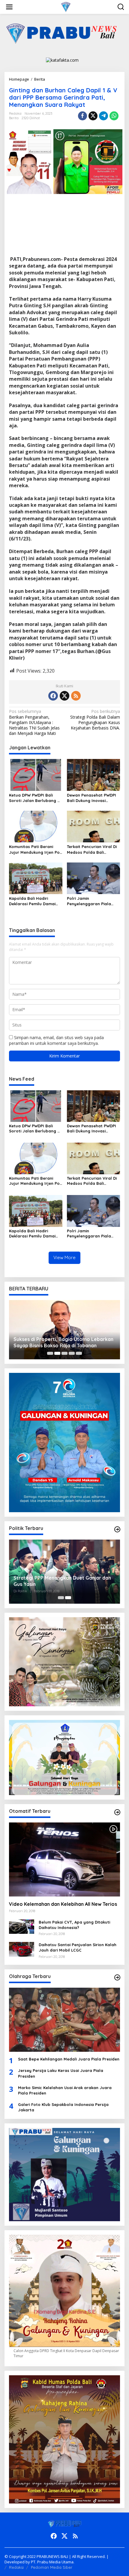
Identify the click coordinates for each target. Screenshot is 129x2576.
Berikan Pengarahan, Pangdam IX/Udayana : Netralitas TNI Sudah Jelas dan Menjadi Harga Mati (34, 722)
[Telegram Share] (103, 116)
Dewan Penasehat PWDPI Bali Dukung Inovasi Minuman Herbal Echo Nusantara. (91, 798)
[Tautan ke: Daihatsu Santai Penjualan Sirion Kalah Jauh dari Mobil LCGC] (22, 1949)
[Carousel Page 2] (57, 1353)
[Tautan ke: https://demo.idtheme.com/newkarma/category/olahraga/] (117, 1977)
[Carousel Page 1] (50, 1353)
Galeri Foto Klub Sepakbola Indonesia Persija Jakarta (63, 2107)
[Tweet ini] (93, 116)
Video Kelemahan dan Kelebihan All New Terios (63, 1904)
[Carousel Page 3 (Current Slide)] (64, 1353)
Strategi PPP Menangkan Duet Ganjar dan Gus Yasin (62, 1581)
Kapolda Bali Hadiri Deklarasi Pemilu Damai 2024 (32, 901)
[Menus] (9, 7)
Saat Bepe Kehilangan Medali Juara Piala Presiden (69, 2059)
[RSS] (76, 696)
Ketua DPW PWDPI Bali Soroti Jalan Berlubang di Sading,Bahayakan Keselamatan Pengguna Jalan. (35, 798)
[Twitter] (64, 696)
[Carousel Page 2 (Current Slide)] (68, 1598)
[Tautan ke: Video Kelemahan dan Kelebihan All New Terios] (64, 1860)
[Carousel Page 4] (72, 1353)
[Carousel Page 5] (79, 1353)
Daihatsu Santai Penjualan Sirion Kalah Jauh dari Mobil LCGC (78, 1947)
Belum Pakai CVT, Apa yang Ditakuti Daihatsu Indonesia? (74, 1925)
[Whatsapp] (114, 116)
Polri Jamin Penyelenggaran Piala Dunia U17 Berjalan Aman (91, 901)
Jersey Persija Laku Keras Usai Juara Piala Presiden (61, 2073)
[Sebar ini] (82, 116)
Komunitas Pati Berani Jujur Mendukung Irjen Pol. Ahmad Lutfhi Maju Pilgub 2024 (35, 849)
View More (64, 1257)
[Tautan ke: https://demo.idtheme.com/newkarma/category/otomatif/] (117, 1812)
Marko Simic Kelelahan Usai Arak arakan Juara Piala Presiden (65, 2090)
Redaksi (16, 2567)
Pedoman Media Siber (52, 2567)
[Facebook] (53, 696)
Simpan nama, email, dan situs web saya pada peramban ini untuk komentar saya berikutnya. (56, 1040)
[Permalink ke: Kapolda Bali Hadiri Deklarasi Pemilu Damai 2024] (36, 878)
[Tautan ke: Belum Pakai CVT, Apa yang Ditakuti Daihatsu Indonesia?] (22, 1926)
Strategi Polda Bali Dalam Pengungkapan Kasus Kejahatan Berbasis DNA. (95, 720)
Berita (14, 118)
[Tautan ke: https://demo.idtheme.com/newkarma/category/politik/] (117, 1529)
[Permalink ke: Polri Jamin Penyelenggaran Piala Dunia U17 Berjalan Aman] (94, 878)
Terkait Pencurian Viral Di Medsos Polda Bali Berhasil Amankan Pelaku (92, 849)
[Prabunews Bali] (66, 6)
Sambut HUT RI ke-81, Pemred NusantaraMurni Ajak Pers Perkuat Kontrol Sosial (63, 1342)
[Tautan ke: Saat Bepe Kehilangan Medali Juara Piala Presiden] (64, 2020)
